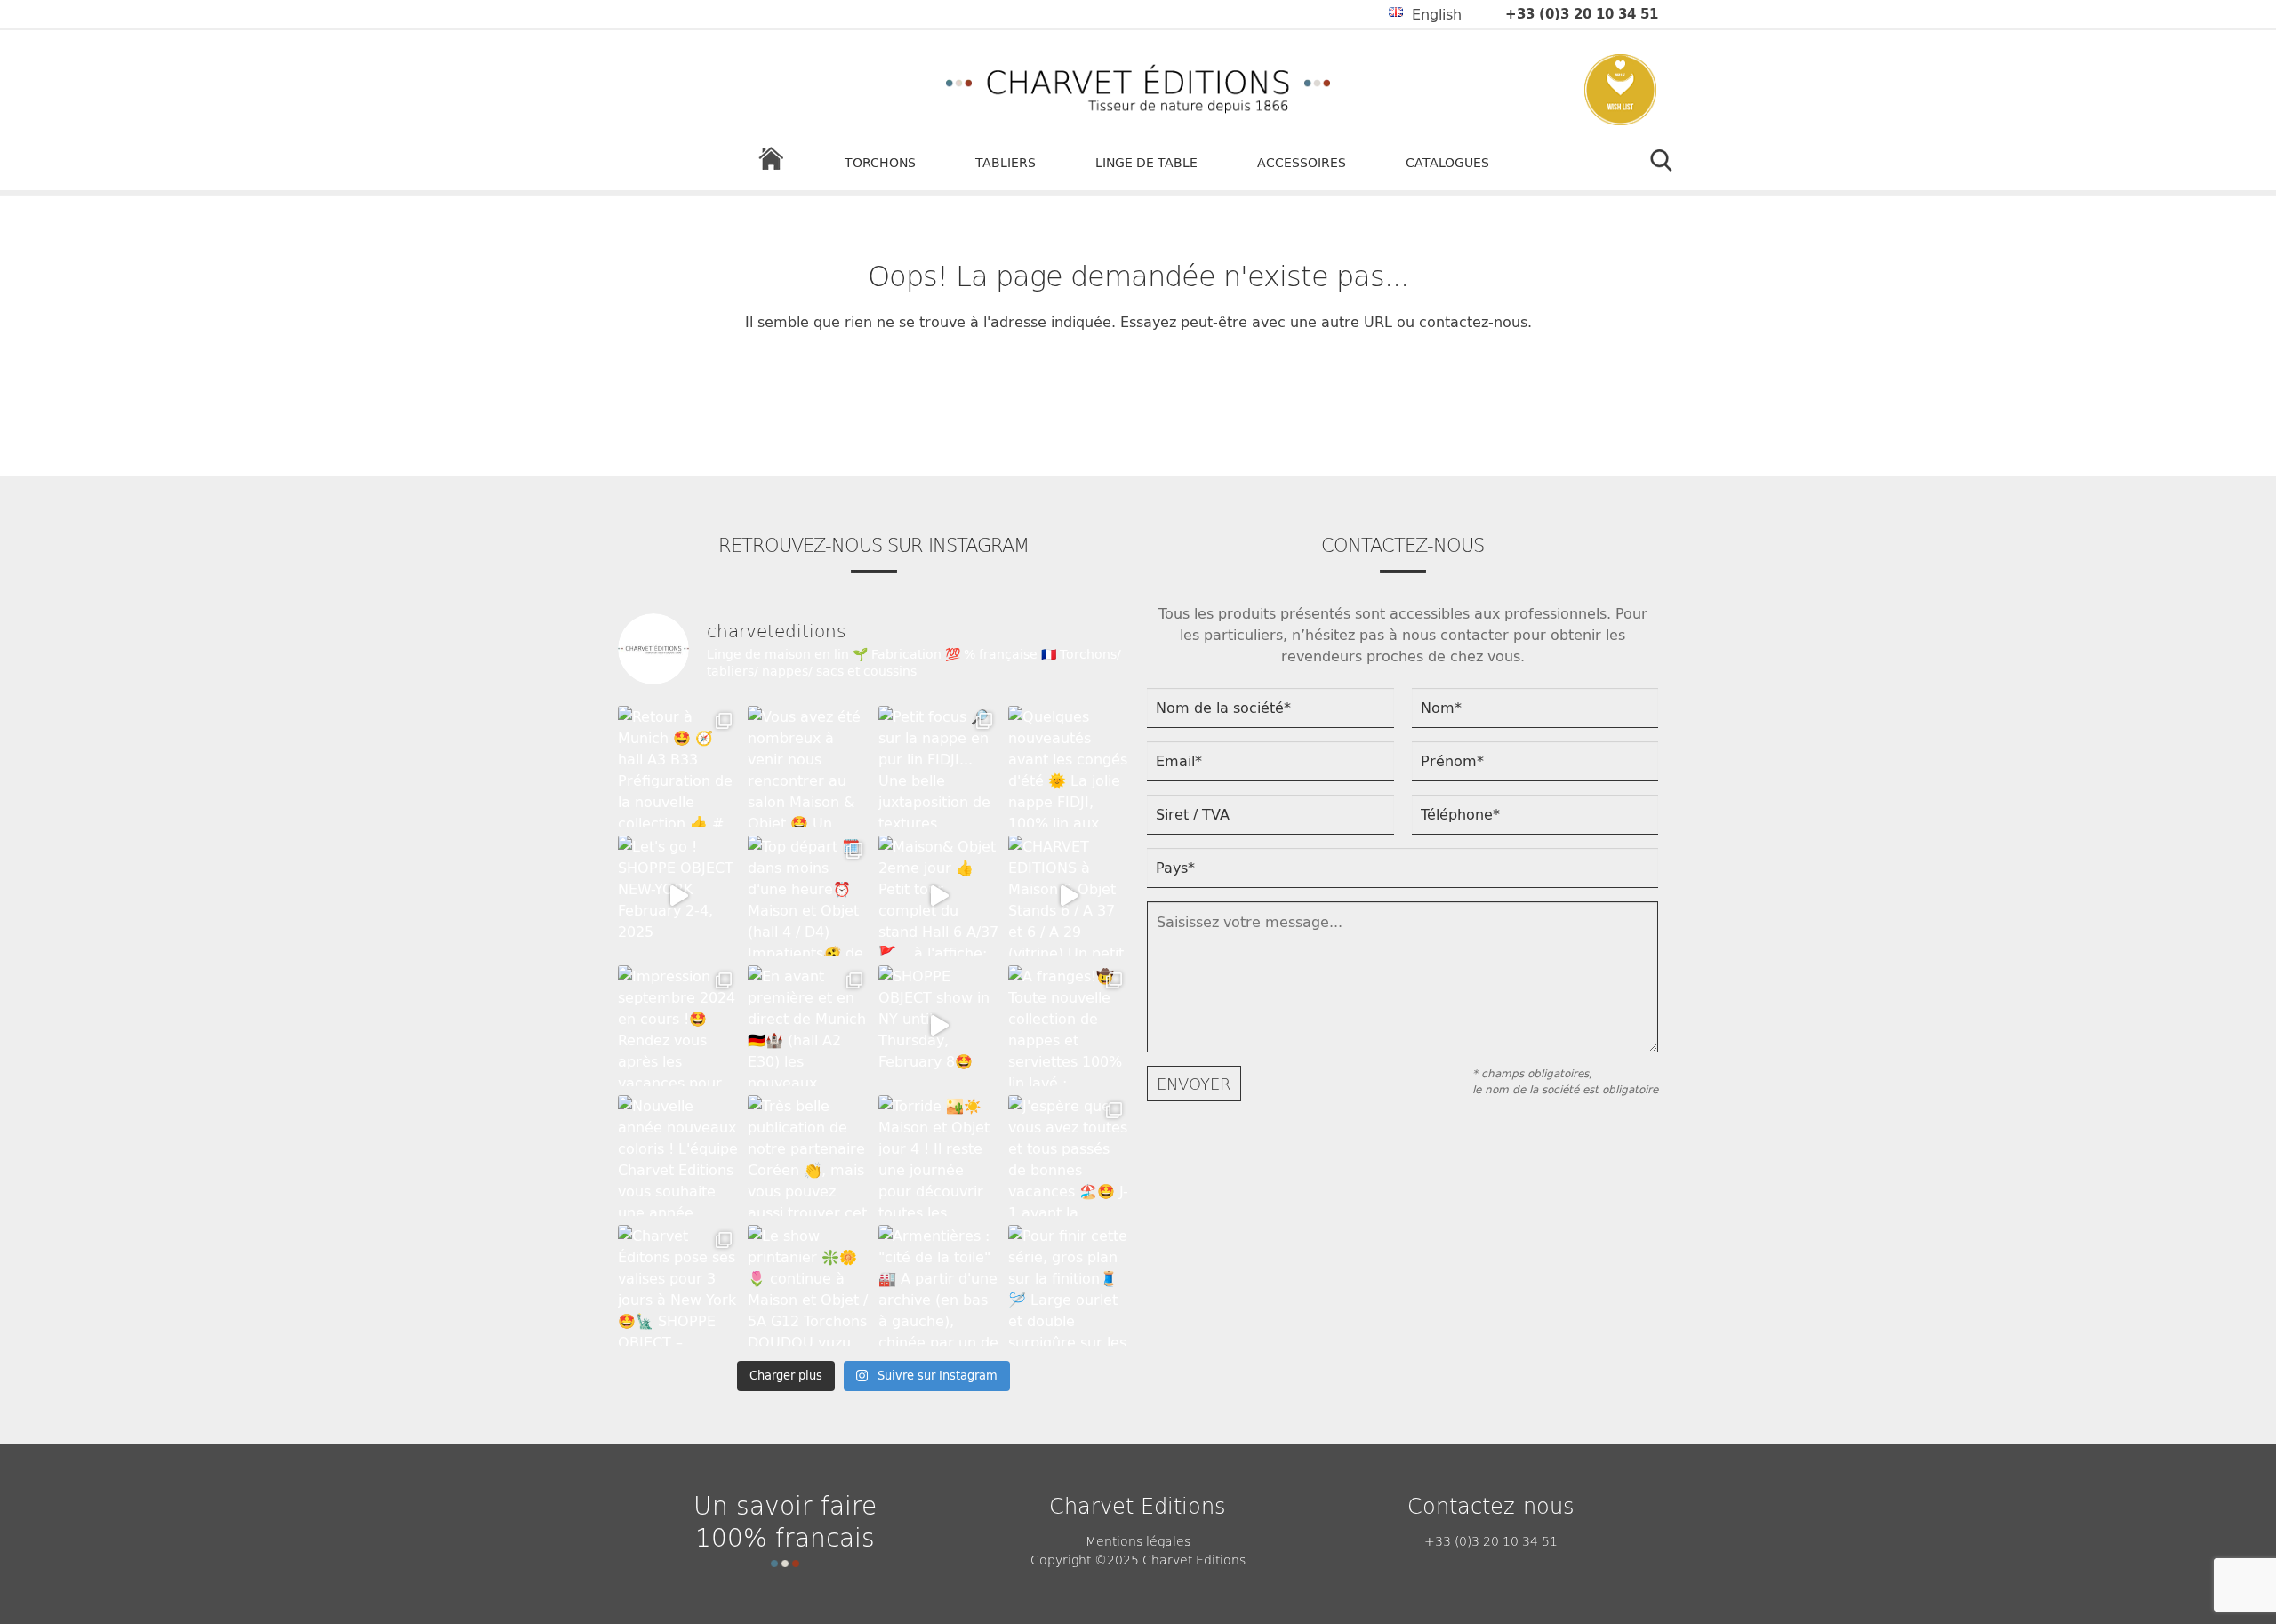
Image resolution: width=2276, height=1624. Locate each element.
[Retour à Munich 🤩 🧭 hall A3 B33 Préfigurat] (678, 766)
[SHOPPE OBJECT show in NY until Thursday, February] (939, 1026)
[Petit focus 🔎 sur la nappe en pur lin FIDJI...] (939, 766)
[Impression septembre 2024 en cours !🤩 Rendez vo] (678, 1026)
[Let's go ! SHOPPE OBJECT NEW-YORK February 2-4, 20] (678, 896)
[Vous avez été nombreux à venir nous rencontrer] (808, 766)
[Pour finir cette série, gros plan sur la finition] (1069, 1285)
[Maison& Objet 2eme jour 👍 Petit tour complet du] (939, 896)
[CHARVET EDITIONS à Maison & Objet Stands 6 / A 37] (1069, 896)
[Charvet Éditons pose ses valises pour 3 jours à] (678, 1285)
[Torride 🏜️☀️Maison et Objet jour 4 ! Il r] (939, 1156)
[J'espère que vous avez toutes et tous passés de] (1069, 1156)
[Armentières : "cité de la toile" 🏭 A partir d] (939, 1285)
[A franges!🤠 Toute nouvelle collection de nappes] (1069, 1026)
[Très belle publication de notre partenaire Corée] (808, 1156)
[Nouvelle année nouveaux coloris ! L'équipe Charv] (678, 1156)
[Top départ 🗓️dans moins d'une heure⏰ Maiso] (808, 896)
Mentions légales (1138, 1540)
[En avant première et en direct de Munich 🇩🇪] (808, 1026)
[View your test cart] (1620, 92)
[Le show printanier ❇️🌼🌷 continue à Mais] (808, 1285)
